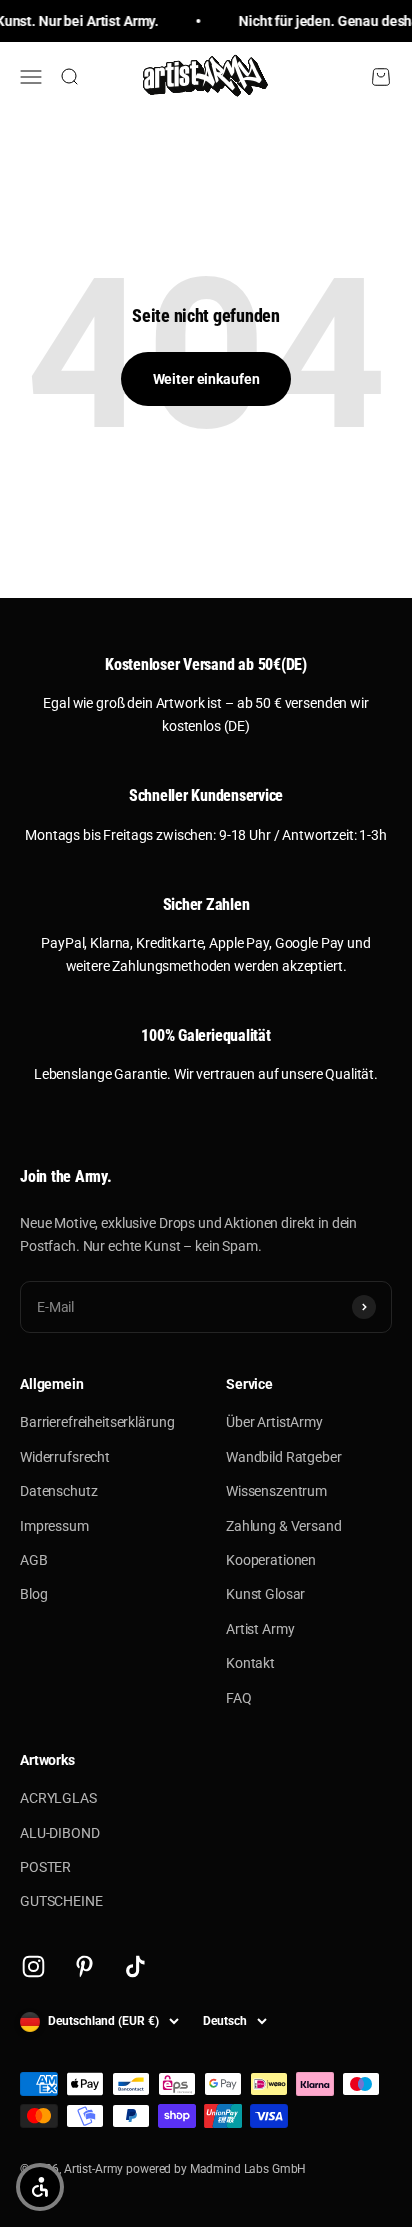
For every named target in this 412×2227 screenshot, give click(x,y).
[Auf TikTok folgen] (135, 1966)
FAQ (239, 1698)
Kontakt (250, 1663)
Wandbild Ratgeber (284, 1457)
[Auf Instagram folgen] (33, 1966)
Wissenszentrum (276, 1491)
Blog (33, 1594)
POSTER (45, 1867)
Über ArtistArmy (274, 1422)
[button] (40, 2187)
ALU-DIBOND (60, 1833)
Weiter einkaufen (206, 379)
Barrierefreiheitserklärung (97, 1422)
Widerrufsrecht (65, 1457)
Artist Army (260, 1629)
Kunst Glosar (265, 1594)
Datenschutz (58, 1491)
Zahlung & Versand (284, 1526)
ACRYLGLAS (58, 1798)
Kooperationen (271, 1560)
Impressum (54, 1526)
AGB (34, 1560)
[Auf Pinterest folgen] (84, 1966)
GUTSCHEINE (61, 1901)
